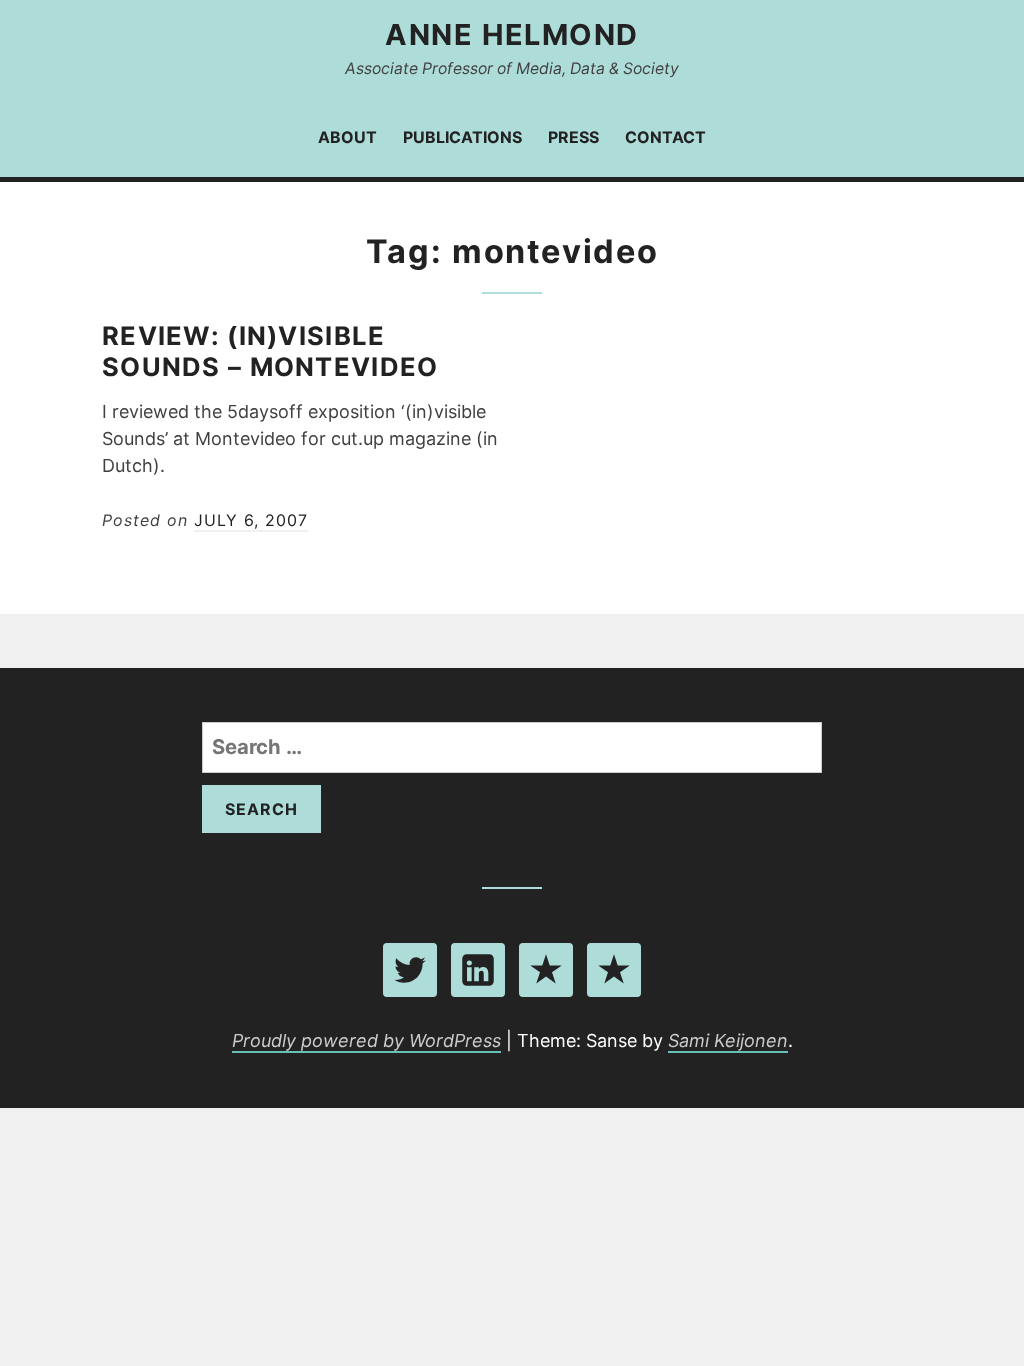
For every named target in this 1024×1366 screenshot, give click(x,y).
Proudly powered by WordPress (366, 1040)
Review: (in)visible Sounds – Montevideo (270, 351)
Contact (665, 137)
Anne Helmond (511, 34)
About (347, 137)
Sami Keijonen (728, 1040)
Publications (462, 137)
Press (573, 137)
